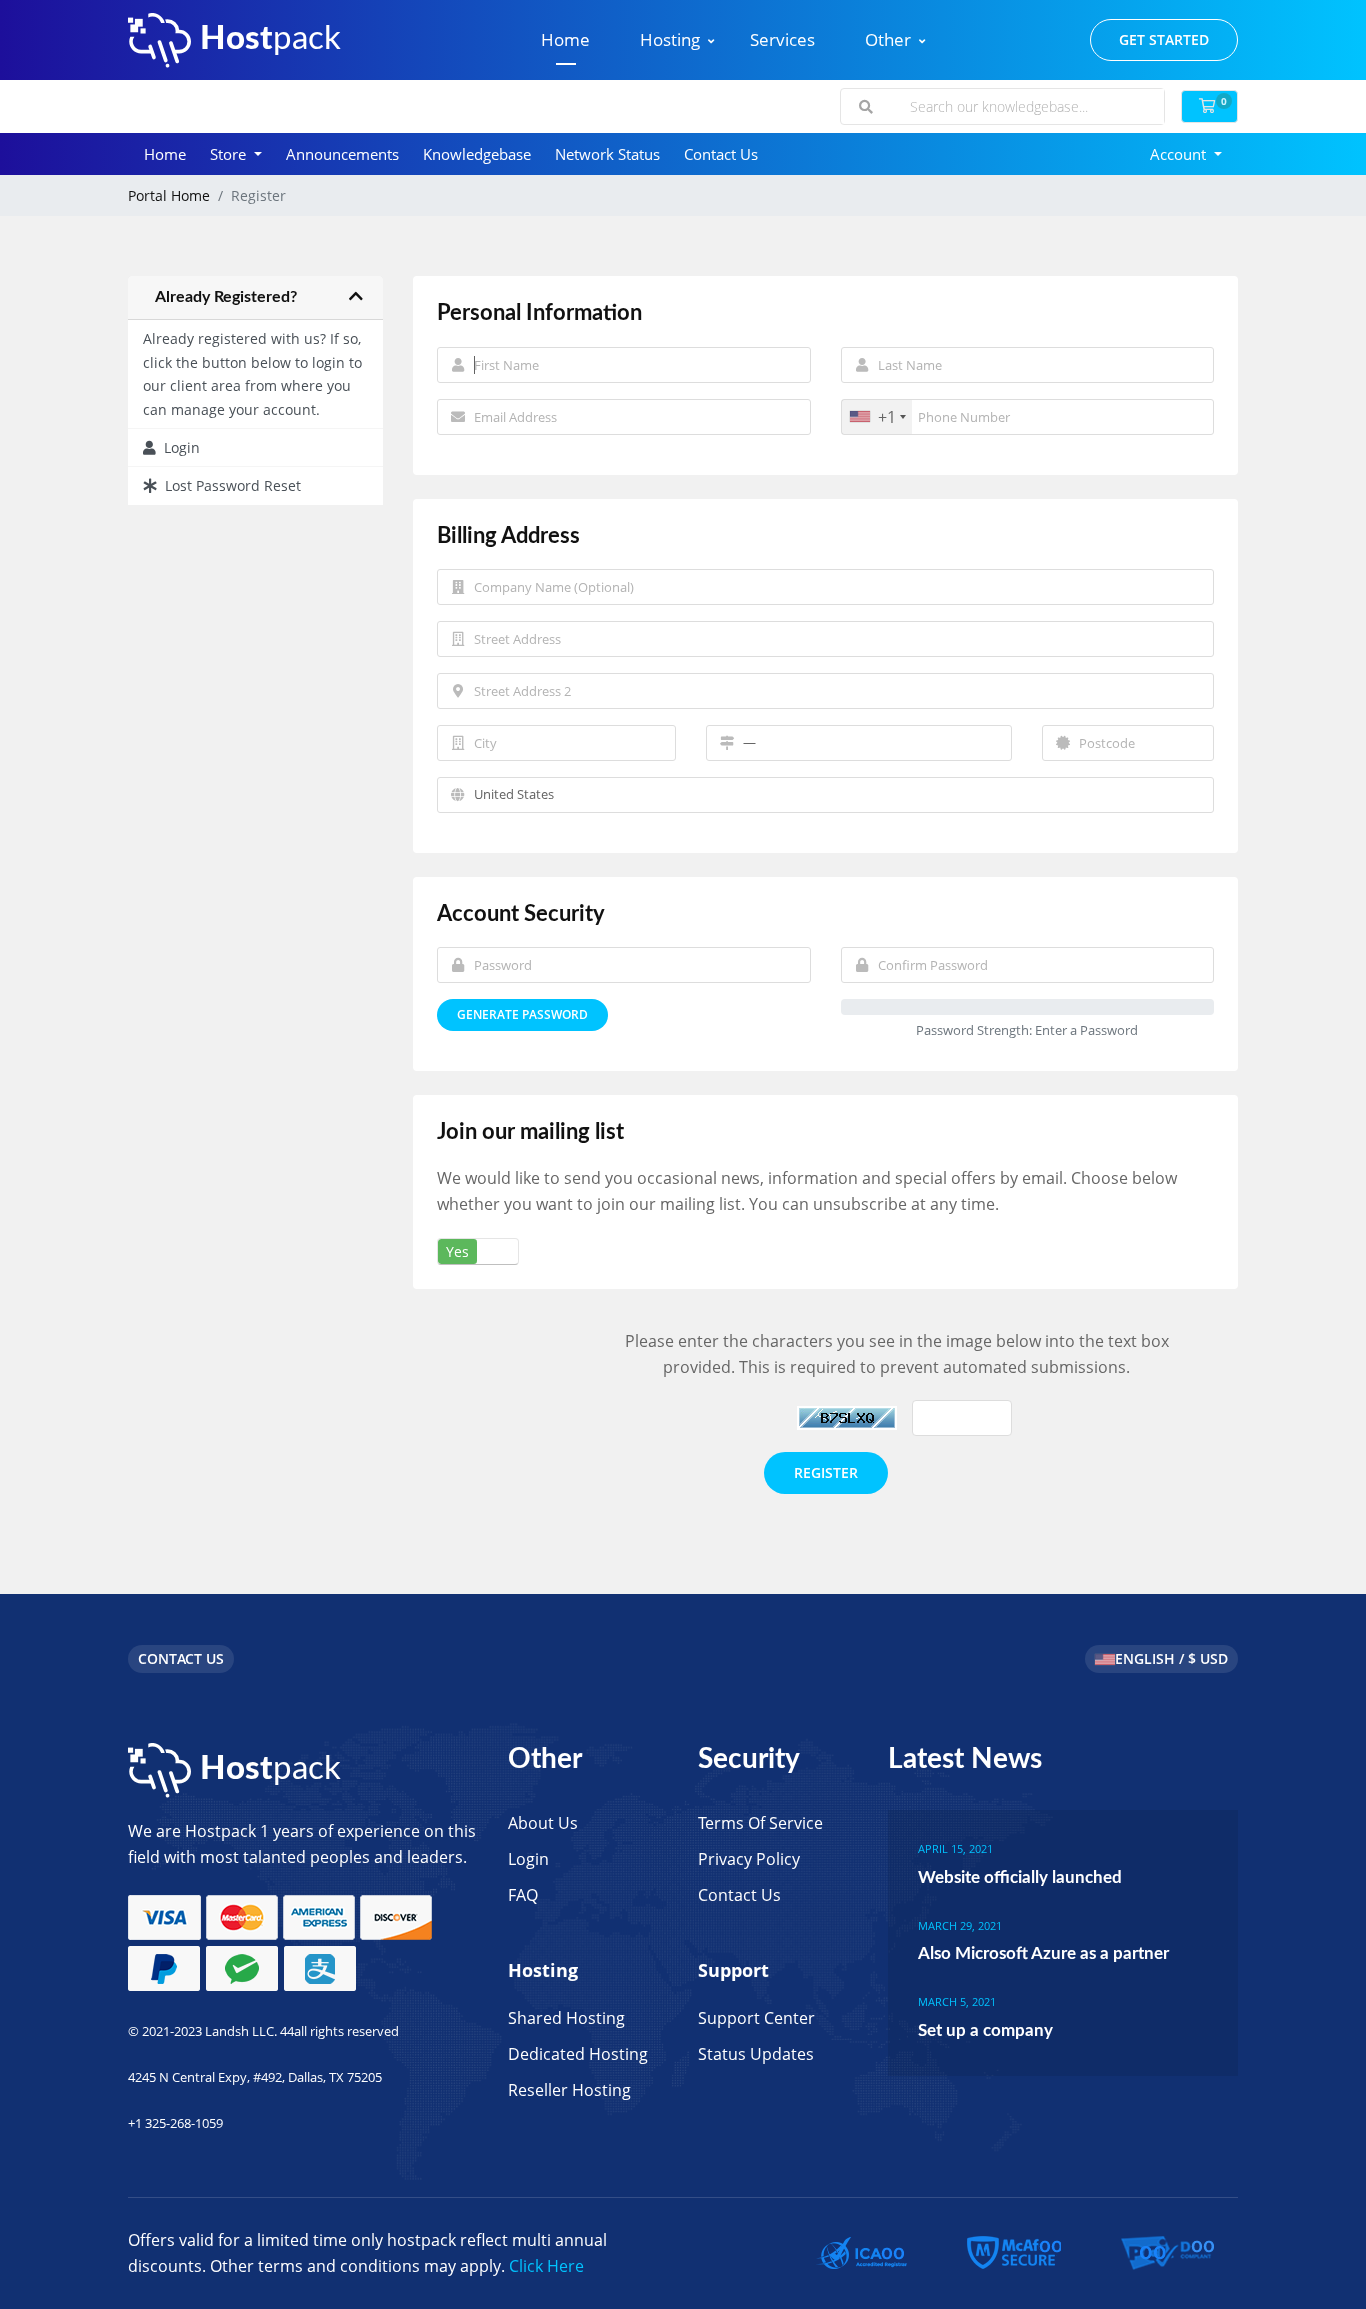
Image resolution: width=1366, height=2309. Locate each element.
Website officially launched (1020, 1877)
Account (1180, 154)
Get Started (1164, 39)
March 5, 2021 (957, 2001)
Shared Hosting (566, 2018)
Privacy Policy (749, 1859)
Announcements (342, 154)
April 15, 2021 (955, 1848)
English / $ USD (1171, 1658)
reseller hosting (569, 2090)
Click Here (546, 2266)
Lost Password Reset (229, 485)
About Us (543, 1823)
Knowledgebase (477, 154)
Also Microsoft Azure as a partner (1043, 1953)
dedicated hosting (578, 2054)
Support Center (756, 2018)
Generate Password (522, 1014)
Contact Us (721, 154)
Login (178, 447)
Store (230, 154)
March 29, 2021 (960, 1925)
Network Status (607, 154)
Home (565, 39)
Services (782, 39)
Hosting (670, 39)
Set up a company (985, 2030)
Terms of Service (760, 1823)
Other (888, 39)
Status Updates (756, 2054)
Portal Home (169, 195)
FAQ (523, 1895)
